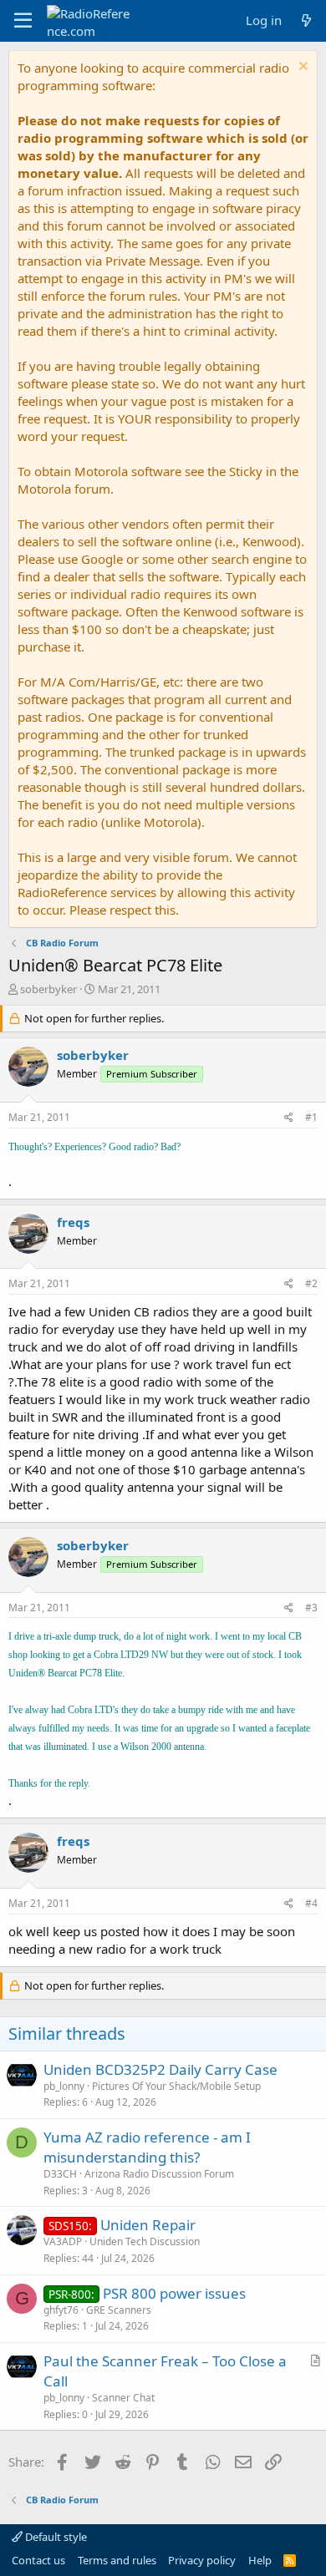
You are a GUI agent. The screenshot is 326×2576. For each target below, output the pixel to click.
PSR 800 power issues (174, 2293)
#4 (311, 1903)
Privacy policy (202, 2560)
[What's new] (306, 20)
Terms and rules (117, 2560)
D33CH (60, 2174)
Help (260, 2560)
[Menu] (23, 21)
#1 (311, 1117)
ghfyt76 (61, 2310)
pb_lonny (64, 2086)
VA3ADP (63, 2241)
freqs (73, 1222)
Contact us (38, 2560)
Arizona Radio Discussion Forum (159, 2174)
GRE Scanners (119, 2310)
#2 (311, 1283)
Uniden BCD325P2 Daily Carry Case (160, 2069)
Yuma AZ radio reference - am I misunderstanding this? (147, 2147)
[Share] (289, 1118)
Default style (55, 2537)
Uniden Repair (148, 2225)
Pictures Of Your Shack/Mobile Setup (176, 2086)
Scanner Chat (123, 2398)
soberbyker (48, 989)
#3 (311, 1607)
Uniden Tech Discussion (145, 2241)
